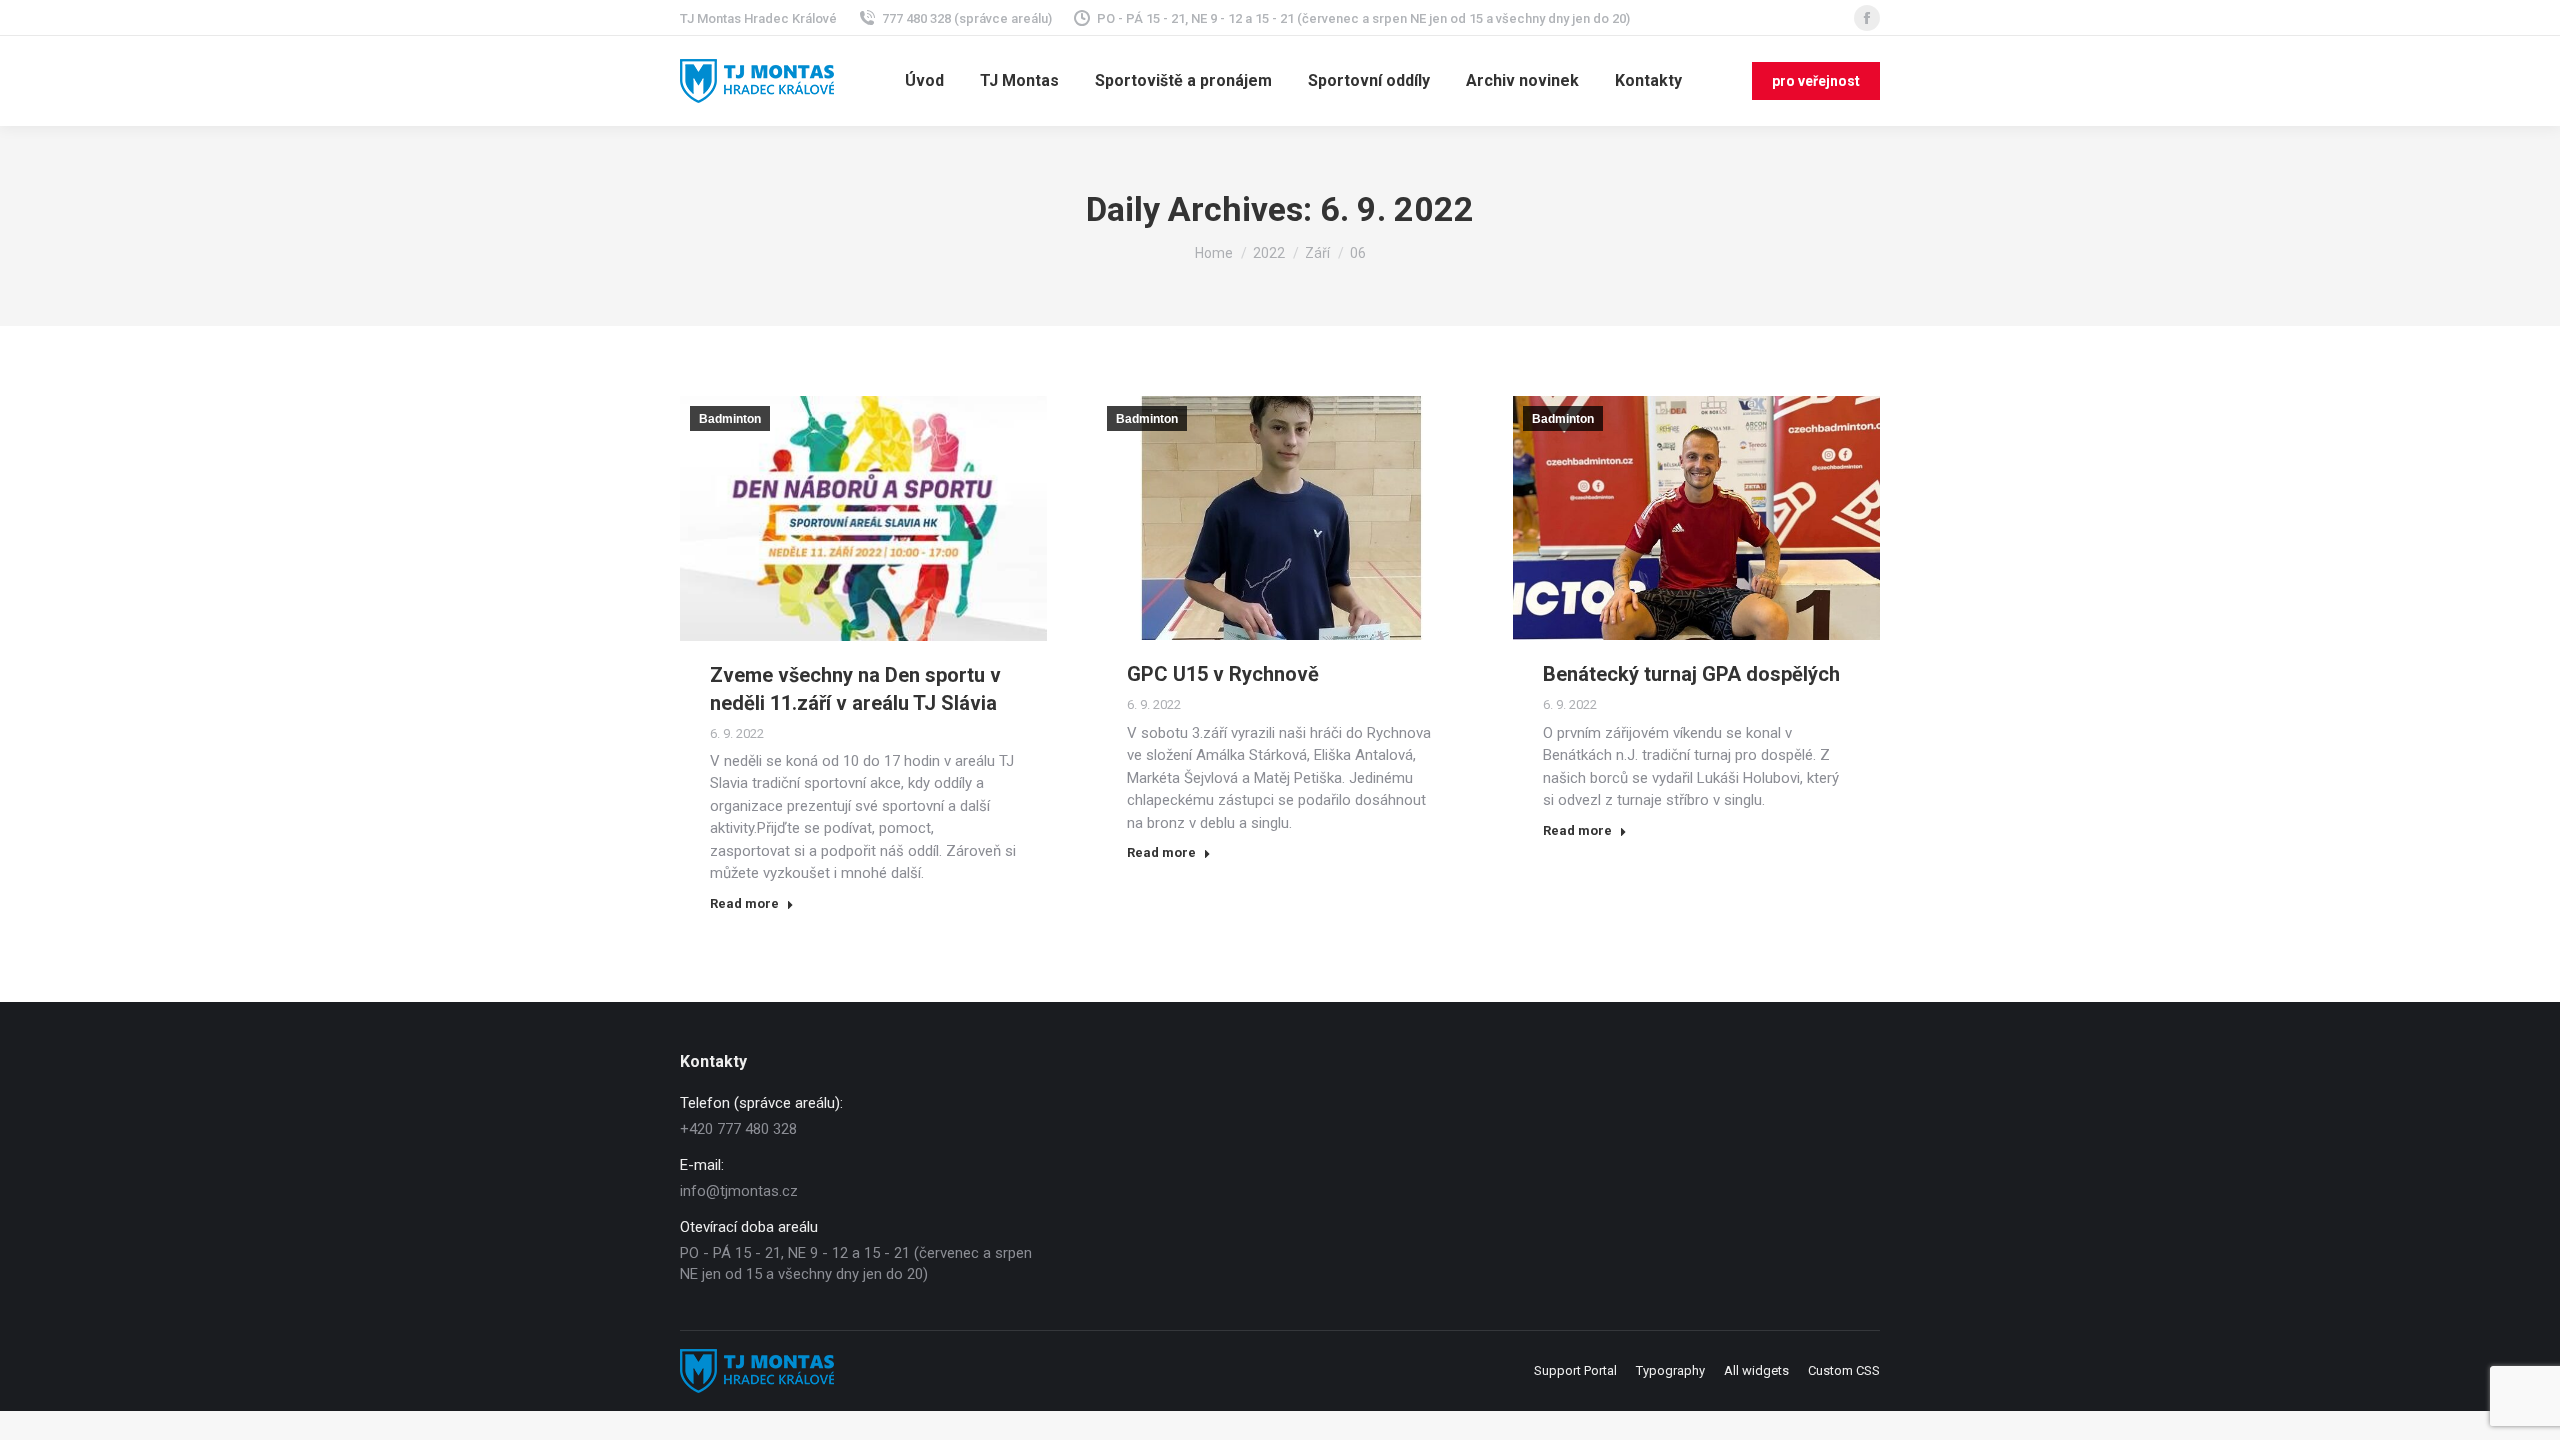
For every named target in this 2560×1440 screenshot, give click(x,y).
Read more (744, 903)
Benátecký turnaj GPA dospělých (1691, 674)
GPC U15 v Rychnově (1223, 674)
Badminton (730, 419)
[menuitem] (924, 81)
